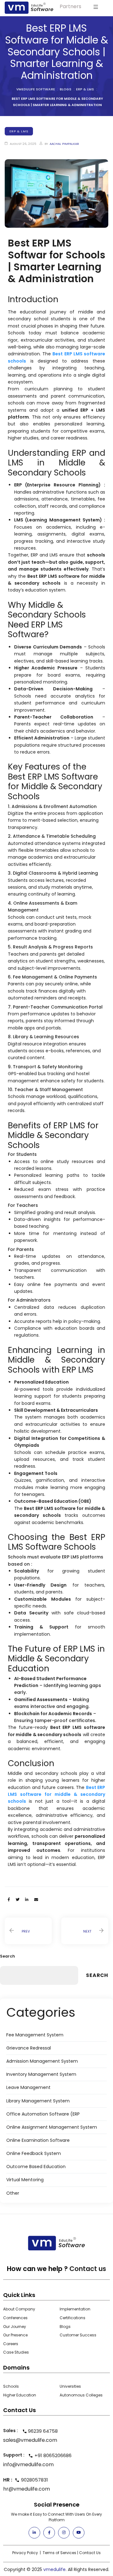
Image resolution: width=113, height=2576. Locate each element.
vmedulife (54, 2569)
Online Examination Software (38, 2140)
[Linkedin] (34, 2533)
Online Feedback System (34, 2153)
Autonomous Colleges (81, 2395)
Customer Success (78, 2335)
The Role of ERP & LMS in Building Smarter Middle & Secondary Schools (85, 1931)
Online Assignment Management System (52, 2127)
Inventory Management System (41, 2074)
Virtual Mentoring (25, 2180)
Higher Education (20, 2395)
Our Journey (15, 2327)
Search (8, 1956)
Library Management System (38, 2101)
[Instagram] (64, 2533)
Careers (11, 2344)
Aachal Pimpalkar (64, 144)
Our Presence (15, 2335)
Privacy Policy (25, 2553)
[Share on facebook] (9, 1900)
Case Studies (16, 2352)
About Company (19, 2309)
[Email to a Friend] (36, 1900)
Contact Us (90, 2553)
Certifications (73, 2318)
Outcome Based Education (36, 2167)
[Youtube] (79, 2533)
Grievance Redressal (29, 2048)
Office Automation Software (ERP (43, 2114)
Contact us (88, 2269)
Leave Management (28, 2087)
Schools (11, 2386)
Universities (70, 2386)
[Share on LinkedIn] (27, 1900)
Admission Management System (42, 2061)
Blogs (65, 2327)
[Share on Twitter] (18, 1900)
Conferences (15, 2318)
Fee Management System (35, 2035)
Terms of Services (59, 2553)
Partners (70, 6)
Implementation (75, 2309)
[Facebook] (49, 2533)
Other (13, 2193)
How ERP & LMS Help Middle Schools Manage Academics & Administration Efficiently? (28, 1931)
